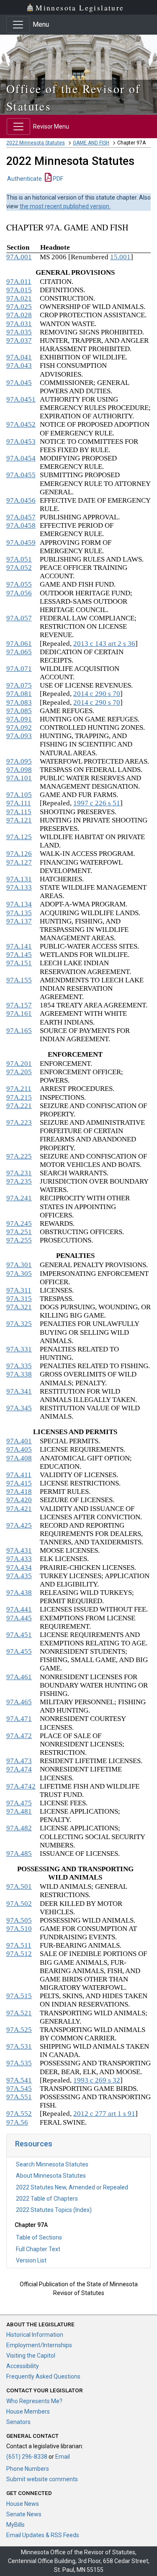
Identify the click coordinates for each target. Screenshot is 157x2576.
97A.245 (19, 1223)
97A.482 (19, 1828)
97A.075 (19, 685)
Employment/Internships (39, 2345)
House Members (28, 2412)
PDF (57, 179)
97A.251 (19, 1232)
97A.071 (19, 669)
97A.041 (19, 357)
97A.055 (19, 584)
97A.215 (19, 1097)
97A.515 (19, 1996)
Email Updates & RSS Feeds (43, 2535)
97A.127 (19, 862)
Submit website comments (42, 2479)
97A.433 (19, 1559)
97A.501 (19, 1886)
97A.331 (19, 1349)
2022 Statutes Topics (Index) (54, 2210)
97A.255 (19, 1240)
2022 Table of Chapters (47, 2199)
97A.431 (19, 1550)
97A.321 (19, 1307)
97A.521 (19, 2013)
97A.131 (19, 879)
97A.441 (19, 1609)
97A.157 (19, 1005)
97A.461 (19, 1677)
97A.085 (19, 711)
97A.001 (19, 257)
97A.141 (19, 946)
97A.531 (19, 2046)
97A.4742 (21, 1786)
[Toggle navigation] (18, 25)
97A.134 (19, 904)
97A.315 (19, 1299)
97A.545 (19, 2089)
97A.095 (19, 761)
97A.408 (19, 1458)
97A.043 (19, 366)
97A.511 (19, 1945)
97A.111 (19, 803)
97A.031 (19, 324)
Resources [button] (34, 2144)
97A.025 (19, 307)
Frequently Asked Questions (43, 2376)
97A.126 (19, 854)
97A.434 (19, 1568)
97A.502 (19, 1904)
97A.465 (19, 1702)
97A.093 (19, 736)
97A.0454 (21, 458)
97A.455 (19, 1651)
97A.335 (19, 1366)
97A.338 (19, 1374)
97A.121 (19, 820)
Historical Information (35, 2335)
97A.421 (19, 1509)
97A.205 (19, 1072)
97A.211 (19, 1089)
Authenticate (24, 179)
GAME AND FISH (91, 143)
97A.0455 (21, 475)
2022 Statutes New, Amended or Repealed (72, 2187)
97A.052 (19, 568)
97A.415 (19, 1483)
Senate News (24, 2514)
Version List (31, 2260)
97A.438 (19, 1593)
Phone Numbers (28, 2469)
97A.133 (19, 887)
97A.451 (19, 1635)
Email (63, 2457)
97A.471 (19, 1719)
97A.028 (19, 315)
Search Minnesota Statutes (52, 2164)
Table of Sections (39, 2237)
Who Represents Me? (34, 2401)
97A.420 (19, 1500)
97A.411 (19, 1475)
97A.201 (19, 1064)
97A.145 (19, 955)
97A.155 (19, 980)
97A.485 (19, 1854)
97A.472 (19, 1736)
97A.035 (19, 332)
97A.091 (19, 719)
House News (23, 2504)
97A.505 (19, 1920)
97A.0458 (21, 525)
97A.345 (19, 1408)
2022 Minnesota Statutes (36, 143)
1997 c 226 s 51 (97, 803)
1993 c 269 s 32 (97, 2080)
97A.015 (19, 290)
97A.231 (19, 1173)
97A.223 (19, 1122)
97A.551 (19, 2097)
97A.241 (19, 1198)
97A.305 (19, 1274)
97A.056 (19, 593)
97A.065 (19, 652)
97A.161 (19, 1013)
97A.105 (19, 795)
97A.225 (19, 1156)
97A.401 (19, 1441)
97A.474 (19, 1769)
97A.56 (17, 2122)
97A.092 (19, 728)
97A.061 (19, 644)
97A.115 (19, 812)
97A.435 (19, 1576)
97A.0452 (21, 424)
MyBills (15, 2525)
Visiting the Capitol (31, 2356)
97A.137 (19, 921)
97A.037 (19, 340)
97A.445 (19, 1618)
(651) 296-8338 (27, 2457)
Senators (18, 2422)
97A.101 (19, 778)
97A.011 (19, 282)
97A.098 (19, 770)
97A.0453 (21, 442)
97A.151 (19, 963)
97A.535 (19, 2063)
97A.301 (19, 1265)
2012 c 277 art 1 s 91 (104, 2114)
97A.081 (19, 694)
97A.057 (19, 618)
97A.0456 (21, 500)
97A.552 (19, 2114)
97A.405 (19, 1449)
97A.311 (19, 1290)
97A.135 (19, 913)
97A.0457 (21, 517)
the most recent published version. (65, 206)
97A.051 (19, 559)
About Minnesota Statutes (51, 2176)
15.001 (120, 257)
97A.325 (19, 1324)
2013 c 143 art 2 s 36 (104, 644)
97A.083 (19, 702)
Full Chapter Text (38, 2249)
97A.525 (19, 2030)
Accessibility (23, 2366)
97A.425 (19, 1525)
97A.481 (19, 1811)
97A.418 (19, 1492)
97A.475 (19, 1803)
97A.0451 (21, 399)
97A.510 (19, 1929)
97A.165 (19, 1031)
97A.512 (19, 1954)
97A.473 (19, 1761)
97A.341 (19, 1391)
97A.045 (19, 383)
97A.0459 (21, 543)
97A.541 (19, 2080)
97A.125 (19, 837)
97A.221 (19, 1106)
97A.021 (19, 298)
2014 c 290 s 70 (97, 694)
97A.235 (19, 1181)
